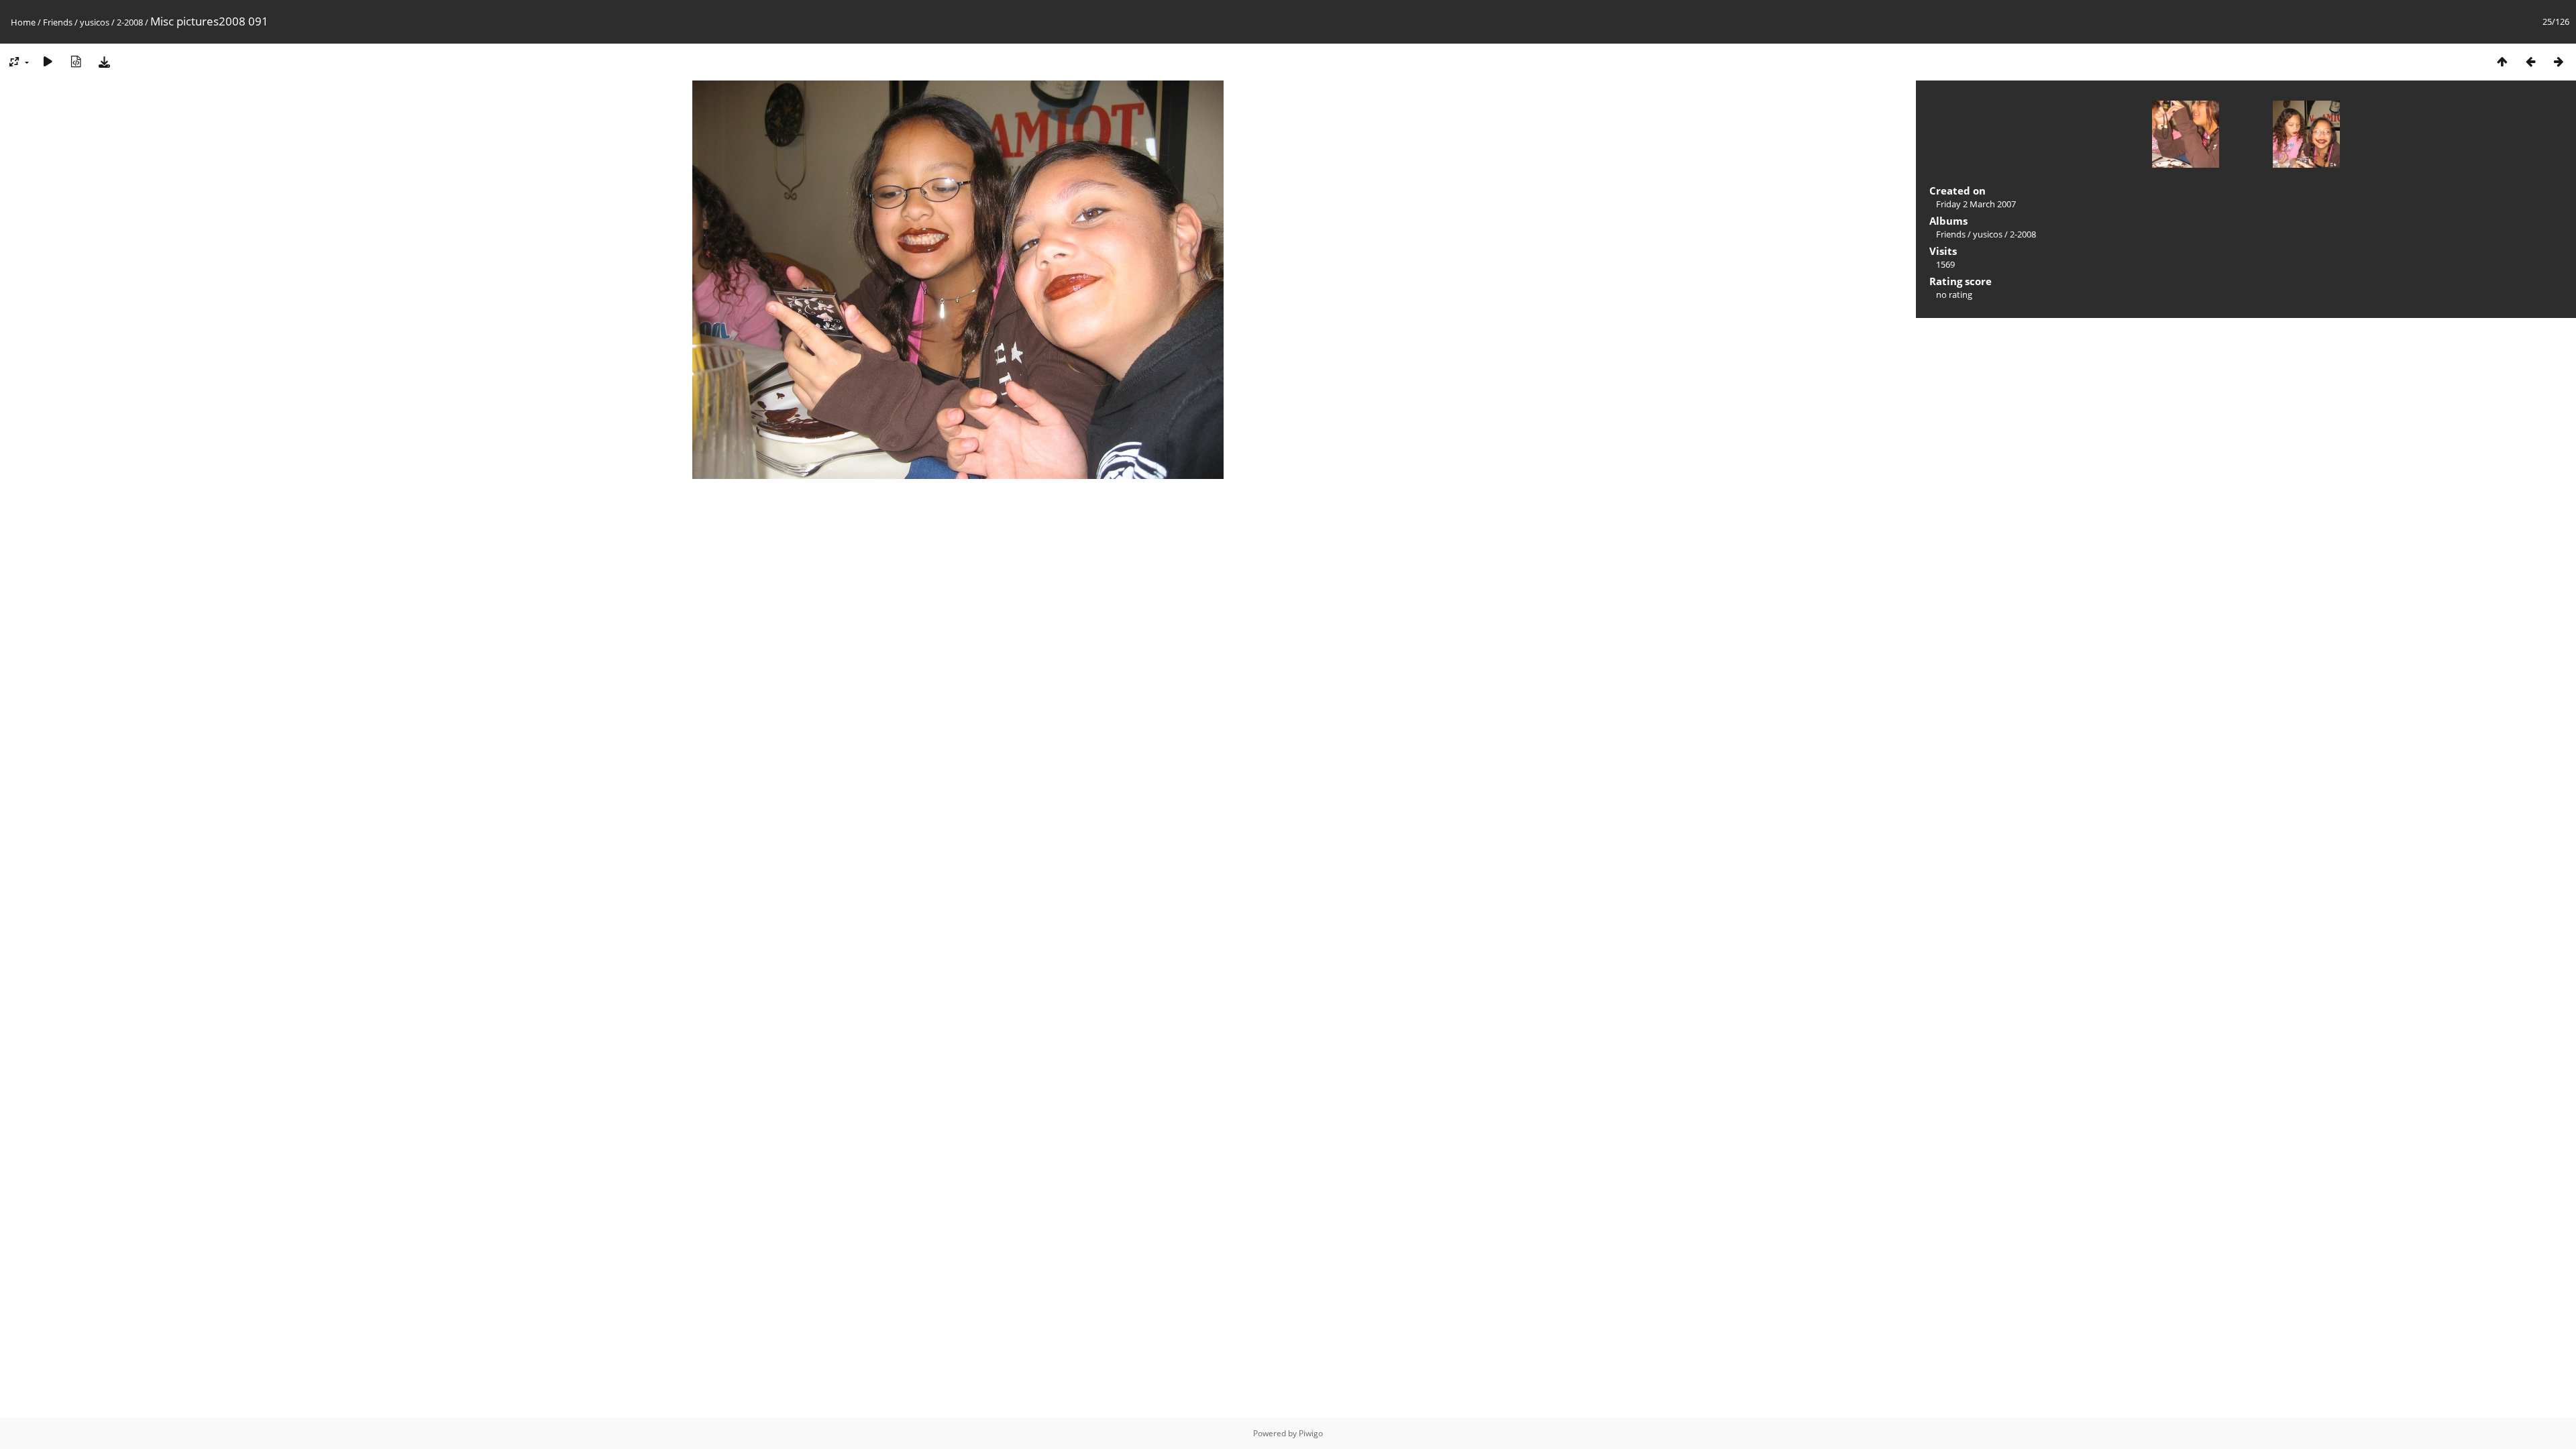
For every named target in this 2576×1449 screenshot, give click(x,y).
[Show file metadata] (76, 61)
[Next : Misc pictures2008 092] (2559, 61)
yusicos (95, 22)
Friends (58, 22)
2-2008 (130, 22)
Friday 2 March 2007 (1976, 204)
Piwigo (1311, 1433)
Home (23, 22)
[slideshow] (48, 61)
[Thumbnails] (2502, 61)
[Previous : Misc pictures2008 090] (2530, 61)
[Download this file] (104, 61)
